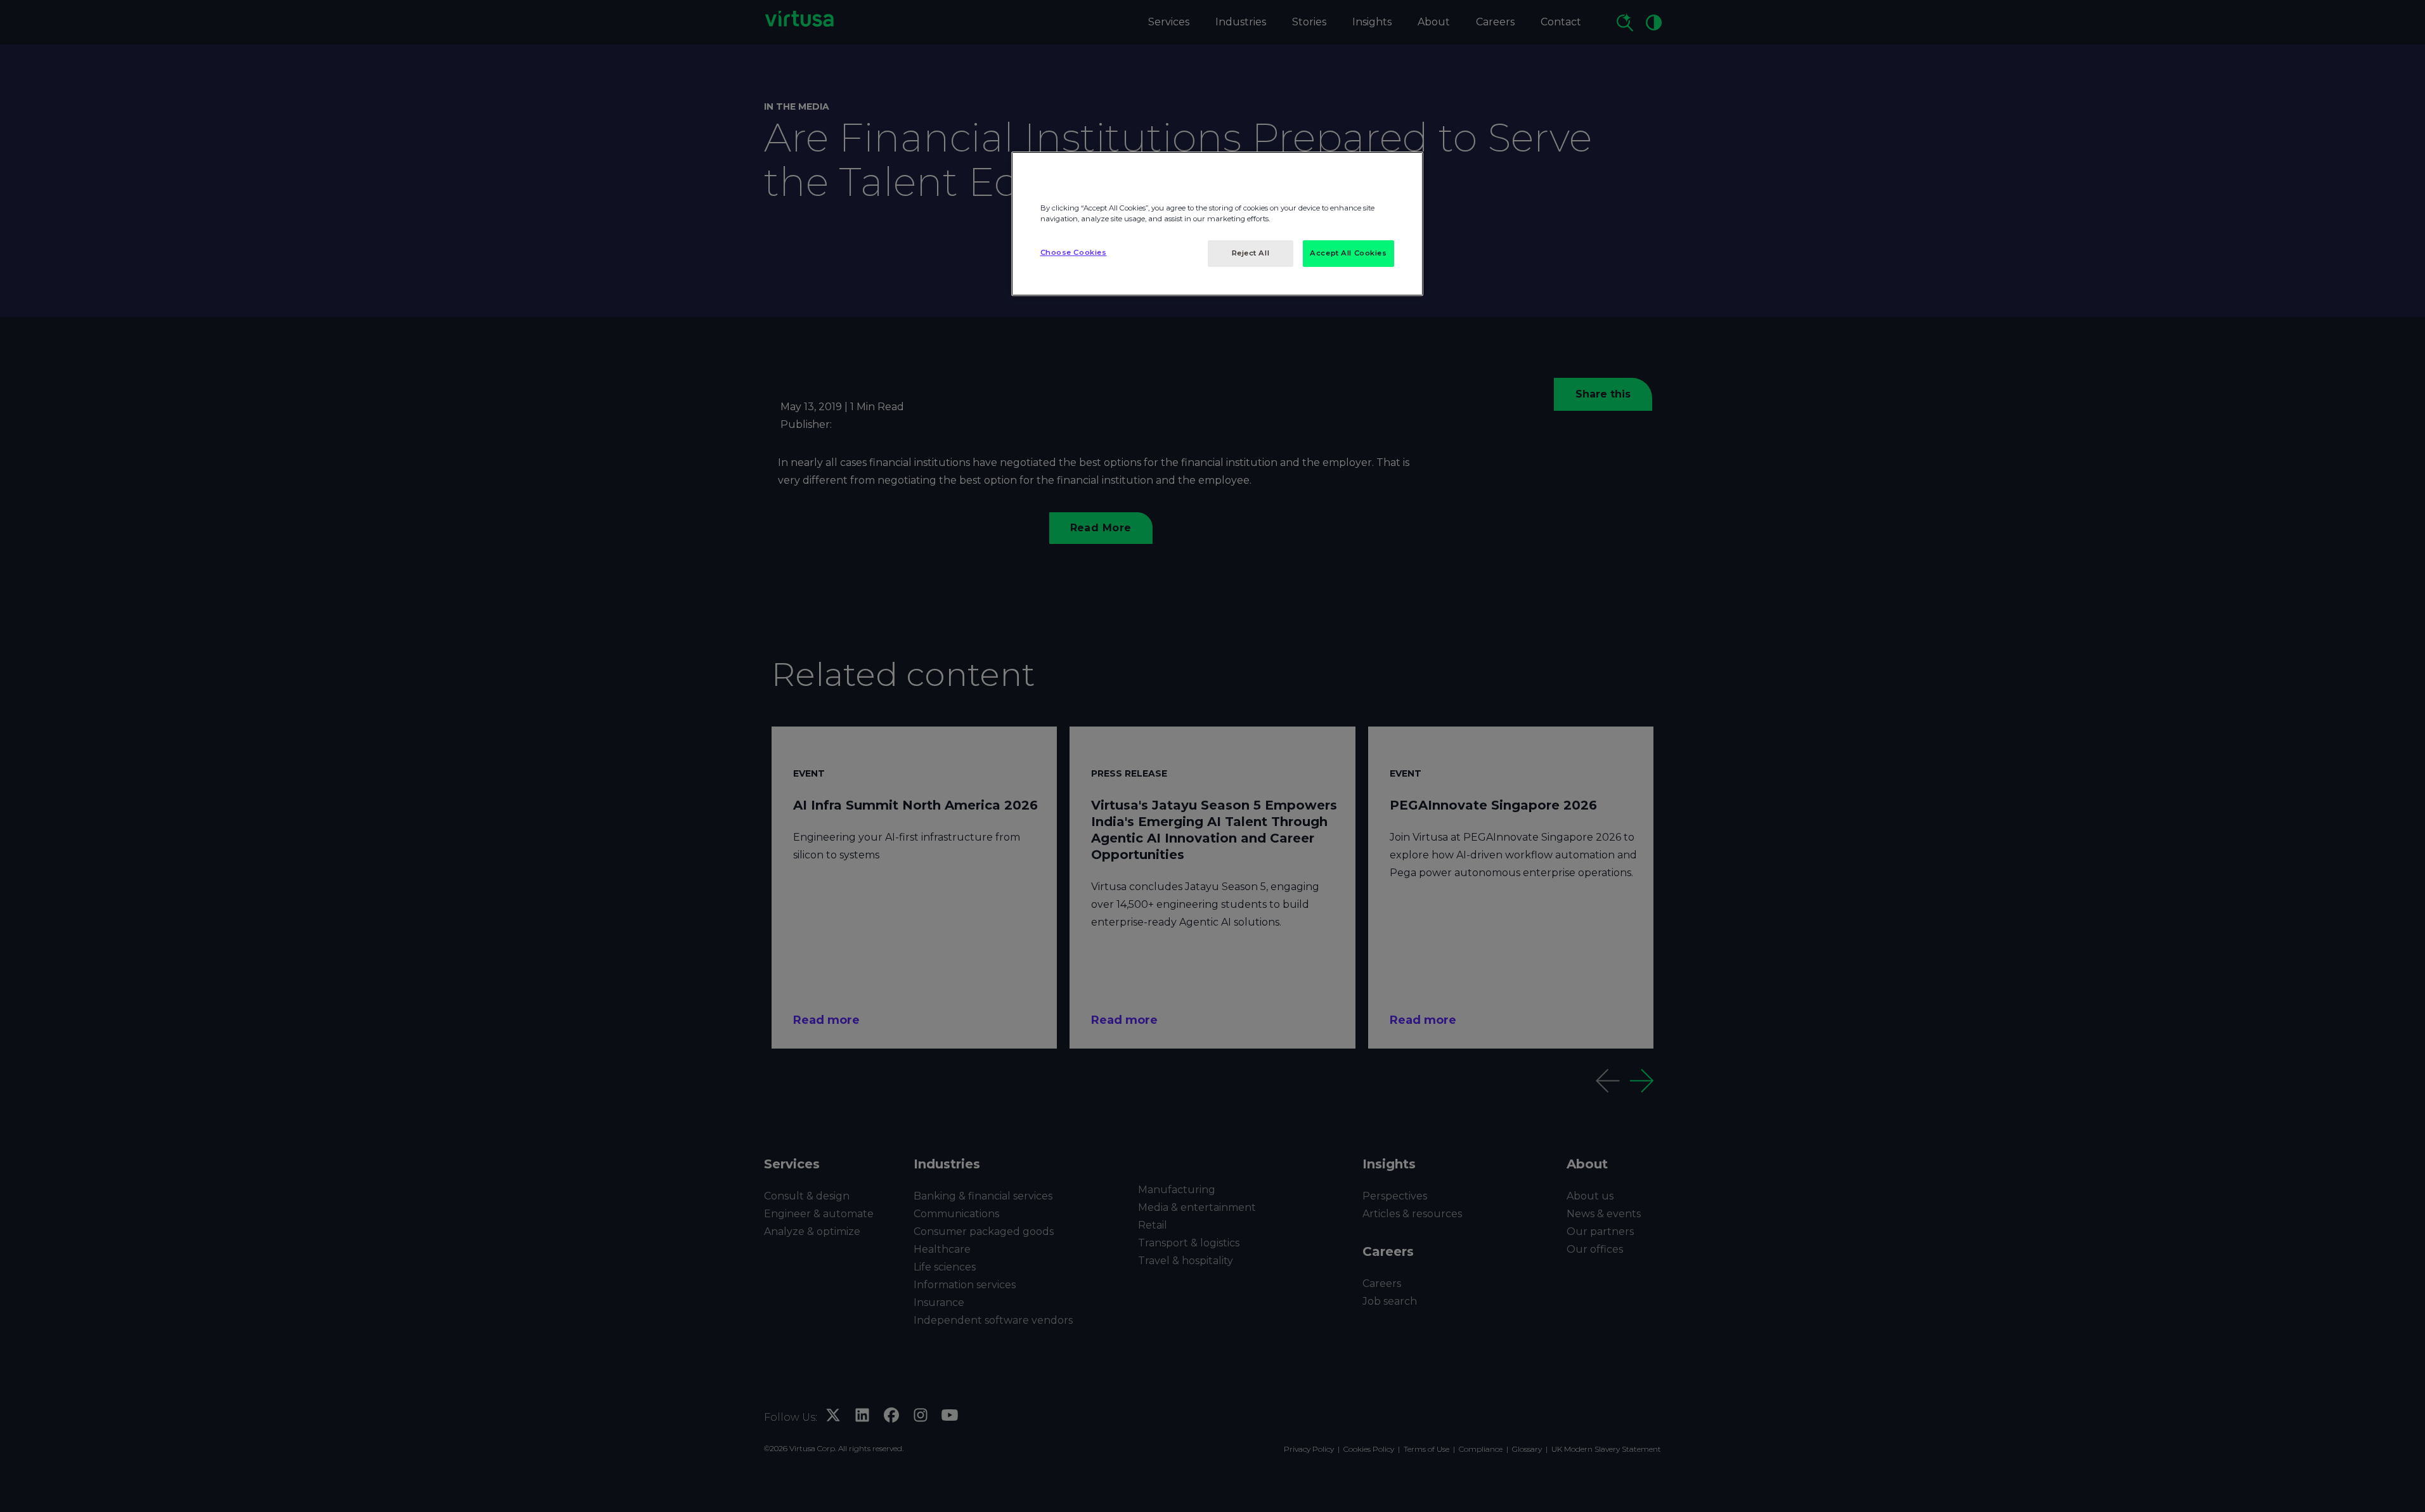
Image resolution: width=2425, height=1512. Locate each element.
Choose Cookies (1074, 252)
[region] (1217, 224)
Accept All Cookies (1348, 253)
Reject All (1251, 253)
